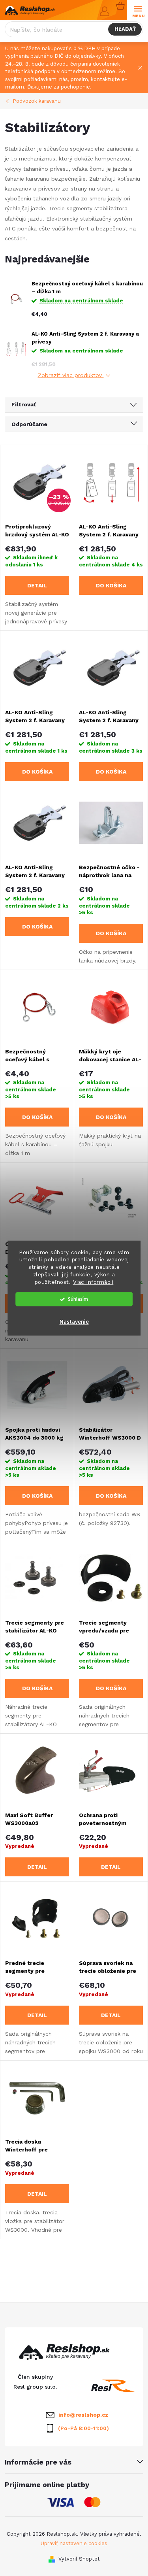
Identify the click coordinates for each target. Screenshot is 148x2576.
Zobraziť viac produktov (71, 375)
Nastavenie (74, 1322)
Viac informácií (93, 1282)
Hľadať (125, 29)
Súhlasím (78, 1299)
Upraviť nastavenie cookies (74, 2543)
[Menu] (138, 10)
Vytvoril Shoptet (79, 2559)
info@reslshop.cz (83, 2415)
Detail (37, 585)
